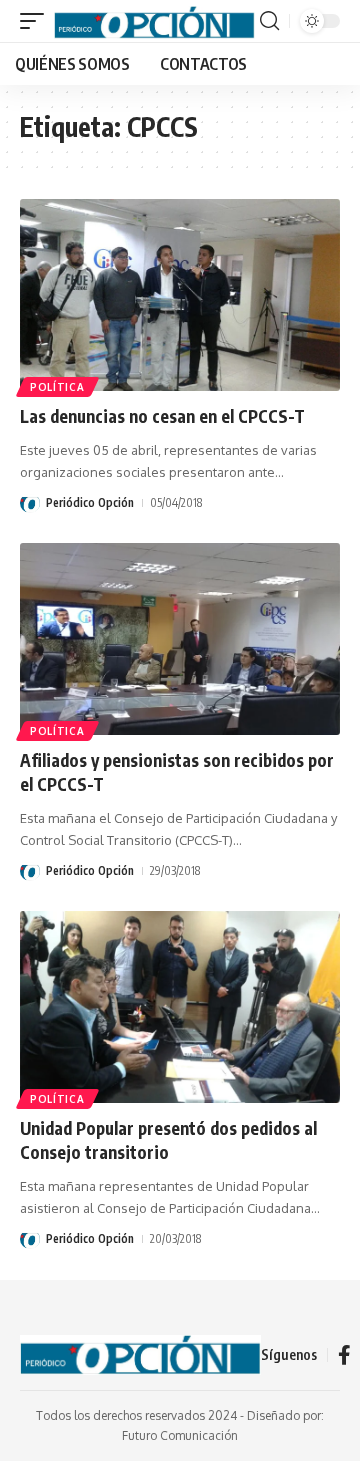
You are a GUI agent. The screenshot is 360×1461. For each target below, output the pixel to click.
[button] (37, 21)
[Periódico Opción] (154, 21)
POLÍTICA (57, 387)
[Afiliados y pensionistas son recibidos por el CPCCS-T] (180, 639)
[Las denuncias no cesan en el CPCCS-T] (180, 295)
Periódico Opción (90, 502)
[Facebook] (344, 1355)
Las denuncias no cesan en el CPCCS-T (162, 416)
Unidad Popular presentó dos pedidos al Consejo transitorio (168, 1140)
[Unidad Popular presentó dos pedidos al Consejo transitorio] (180, 1007)
